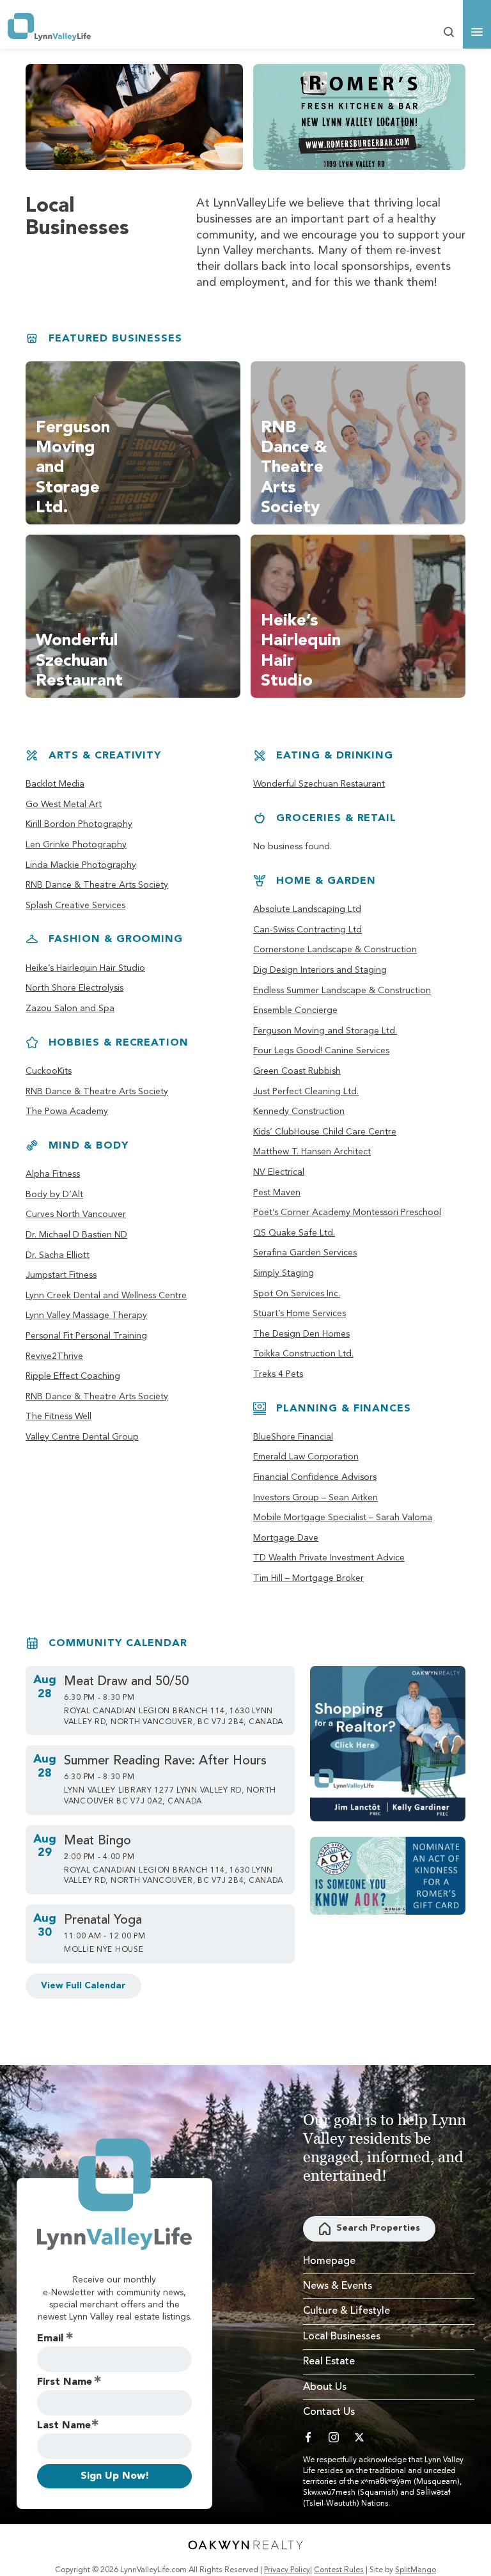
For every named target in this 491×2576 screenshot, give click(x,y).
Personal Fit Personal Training (86, 1336)
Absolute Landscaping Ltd (307, 909)
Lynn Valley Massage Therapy (86, 1315)
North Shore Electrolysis (74, 988)
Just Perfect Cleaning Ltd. (306, 1092)
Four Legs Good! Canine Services (321, 1051)
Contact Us (329, 2412)
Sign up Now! (115, 2476)
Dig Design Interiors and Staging (320, 970)
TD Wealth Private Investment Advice (329, 1558)
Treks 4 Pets (278, 1374)
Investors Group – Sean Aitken (316, 1498)
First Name (65, 2382)
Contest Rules (339, 2570)
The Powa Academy (67, 1111)
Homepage (329, 2261)
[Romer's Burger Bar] (359, 117)
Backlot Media (55, 784)
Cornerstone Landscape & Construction (335, 950)
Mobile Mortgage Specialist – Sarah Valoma (343, 1518)
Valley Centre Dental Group (82, 1437)
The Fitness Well (58, 1417)
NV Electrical (279, 1172)
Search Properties (378, 2228)
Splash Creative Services (75, 906)
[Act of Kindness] (388, 1876)
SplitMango (416, 2570)
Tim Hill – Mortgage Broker (308, 1578)
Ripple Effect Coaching (73, 1376)
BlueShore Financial (293, 1437)
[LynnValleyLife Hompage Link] (49, 27)
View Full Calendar (83, 1986)
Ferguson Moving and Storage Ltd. (325, 1031)
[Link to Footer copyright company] (245, 2545)
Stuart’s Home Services (300, 1314)
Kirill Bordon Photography (79, 824)
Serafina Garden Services (305, 1253)
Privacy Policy (287, 2570)
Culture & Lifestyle (347, 2311)
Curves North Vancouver (76, 1214)
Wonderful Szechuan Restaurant (319, 784)
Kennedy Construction (299, 1111)
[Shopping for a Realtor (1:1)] (388, 1744)
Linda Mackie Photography (81, 865)
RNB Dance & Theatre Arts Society (97, 885)
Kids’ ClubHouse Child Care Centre (325, 1132)
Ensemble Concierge (295, 1010)
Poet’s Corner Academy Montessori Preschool (347, 1213)
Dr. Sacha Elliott (58, 1255)
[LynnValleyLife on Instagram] (334, 2437)
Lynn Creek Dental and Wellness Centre (106, 1296)
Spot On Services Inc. (297, 1294)
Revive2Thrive (54, 1356)
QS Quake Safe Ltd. (294, 1233)
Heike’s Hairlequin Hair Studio (85, 968)
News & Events (338, 2286)
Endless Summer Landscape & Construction (342, 991)
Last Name (64, 2426)
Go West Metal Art (64, 805)
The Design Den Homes (301, 1334)
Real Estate (329, 2362)
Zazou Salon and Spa (70, 1009)
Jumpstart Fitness (61, 1275)
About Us (325, 2387)
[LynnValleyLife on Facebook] (308, 2437)
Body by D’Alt (54, 1195)
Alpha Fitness (53, 1174)
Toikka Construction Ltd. (303, 1354)
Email (50, 2339)
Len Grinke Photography (76, 845)
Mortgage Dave (286, 1538)
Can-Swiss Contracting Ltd (308, 930)
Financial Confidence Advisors (315, 1477)
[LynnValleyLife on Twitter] (359, 2437)
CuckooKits (49, 1071)
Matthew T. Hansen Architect (312, 1152)
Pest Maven (277, 1193)
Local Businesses (342, 2337)
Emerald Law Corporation (306, 1457)
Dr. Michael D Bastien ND (76, 1235)
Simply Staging (284, 1273)
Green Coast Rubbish (297, 1071)
